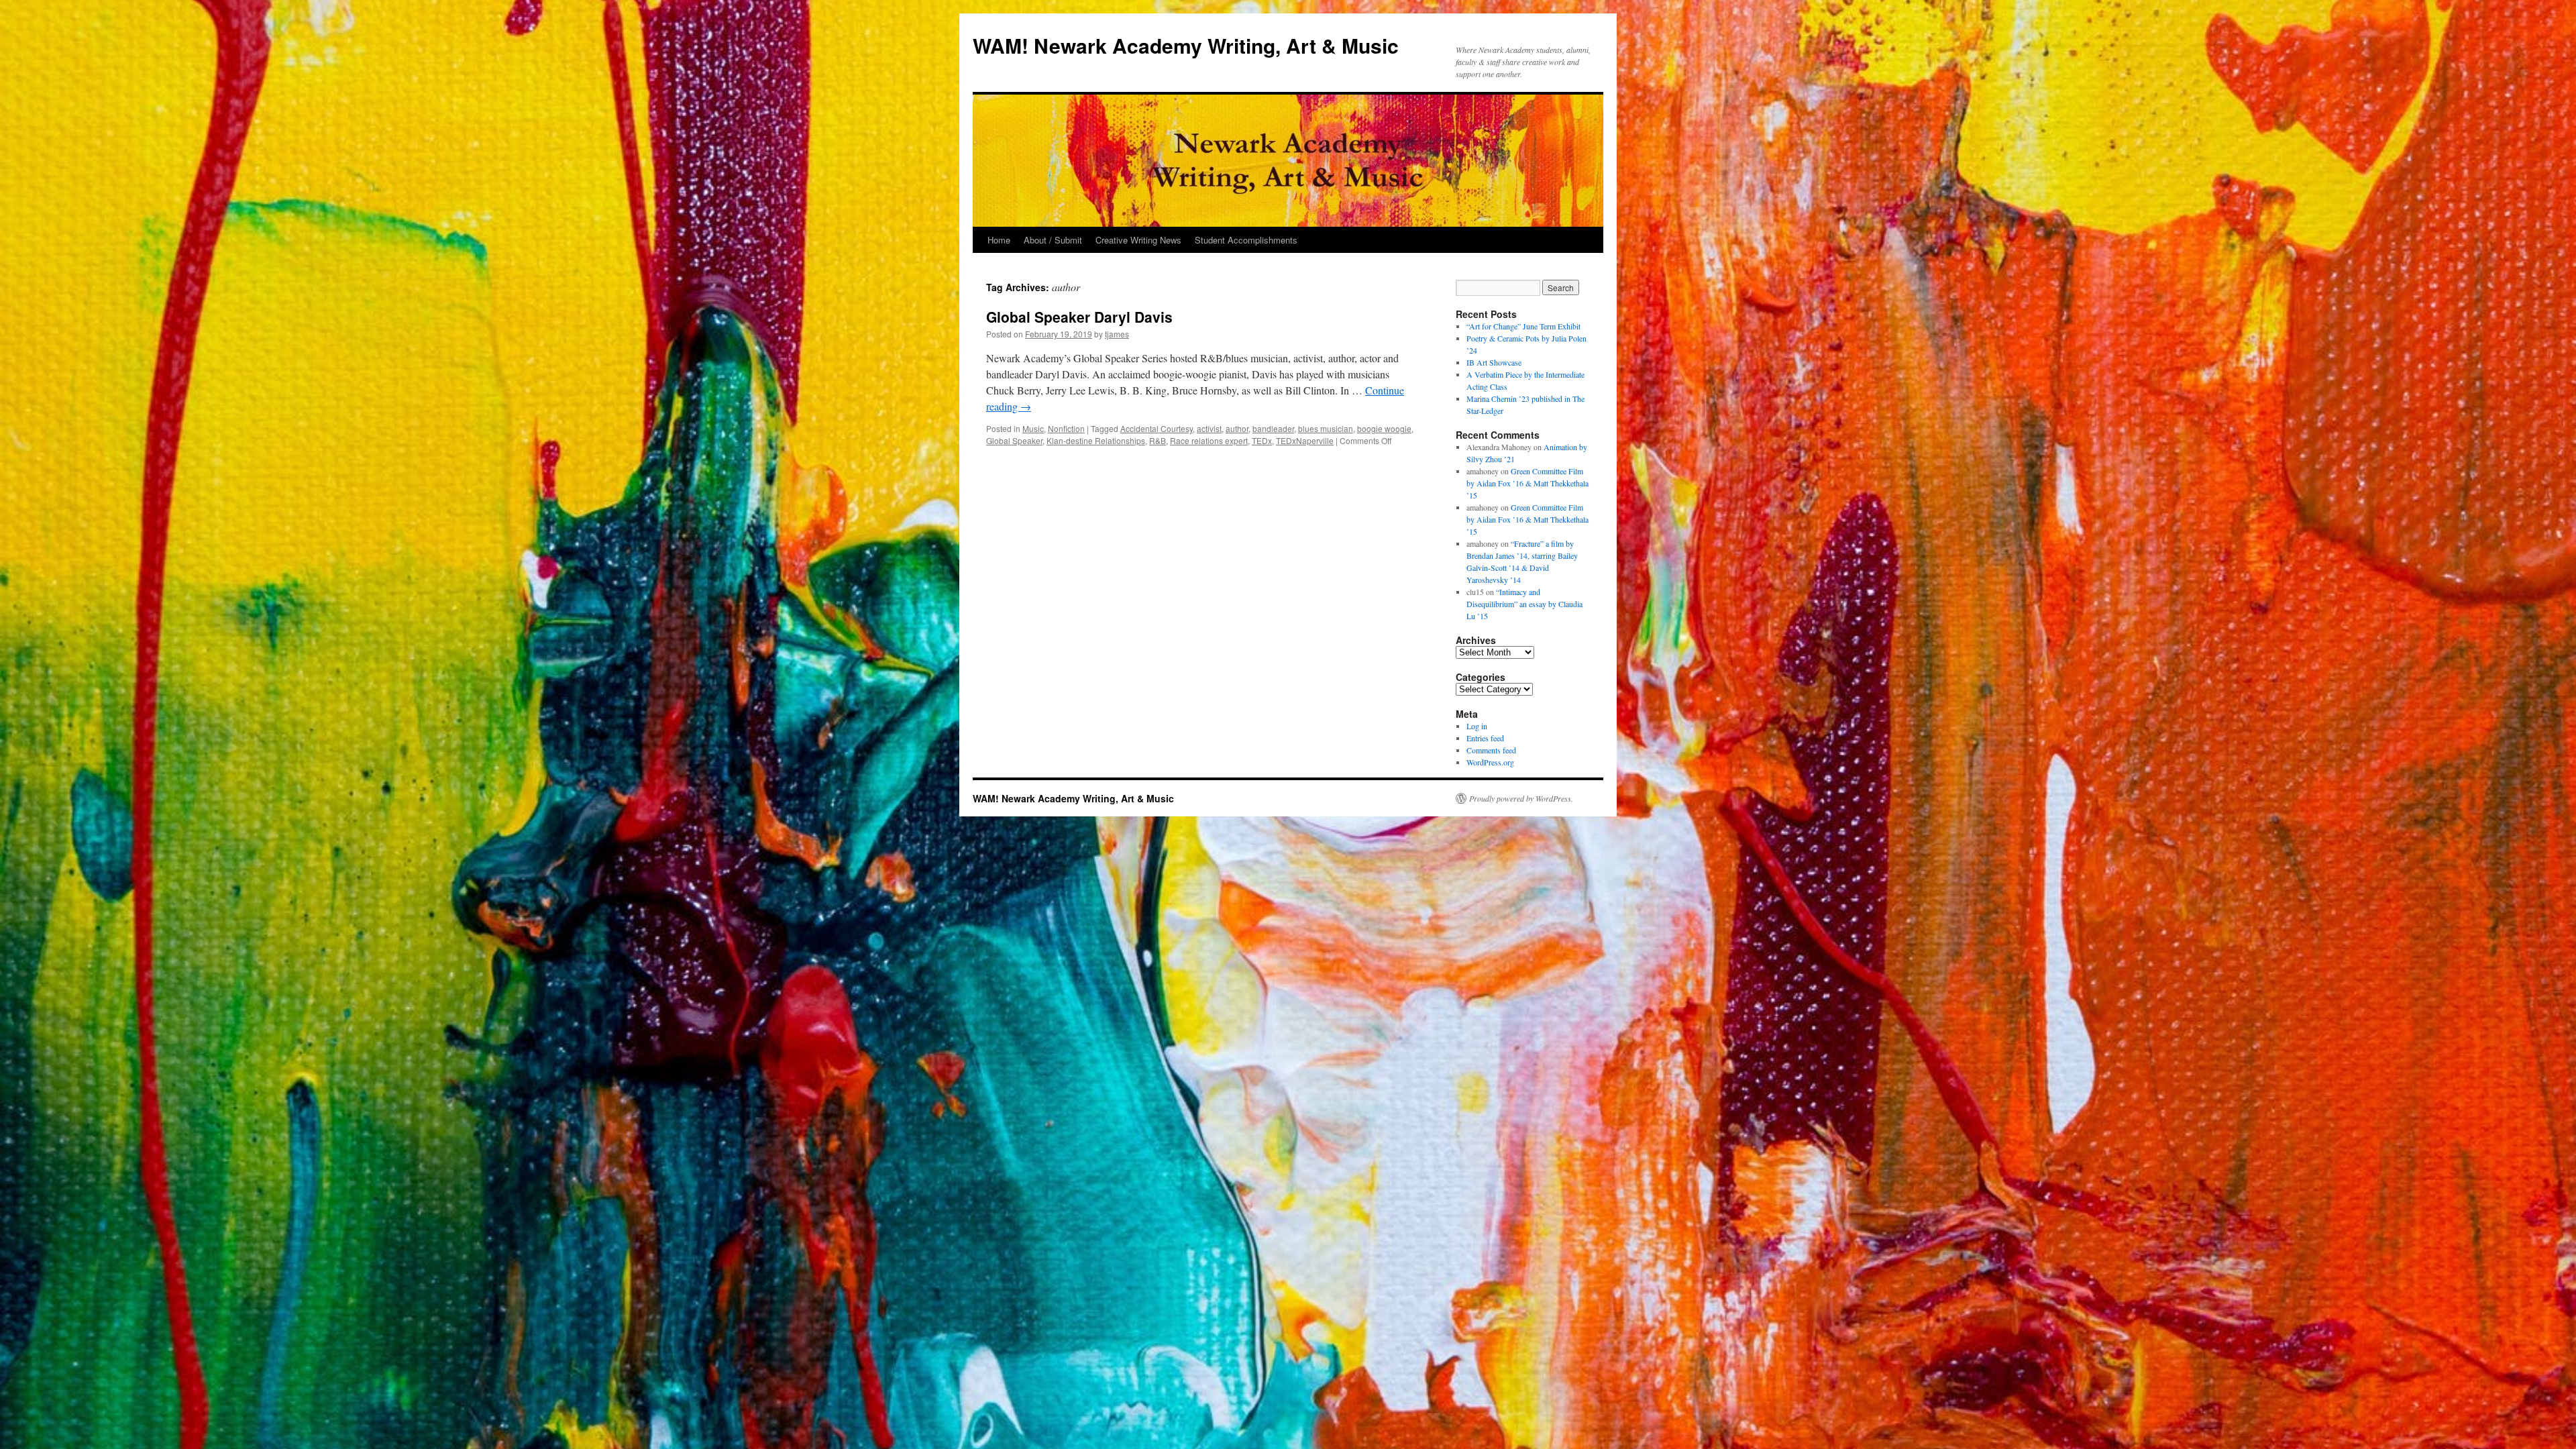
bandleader (1273, 428)
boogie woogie (1384, 428)
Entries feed (1485, 738)
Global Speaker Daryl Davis (1079, 317)
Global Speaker (1014, 440)
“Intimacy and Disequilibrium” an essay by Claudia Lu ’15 (1524, 604)
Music (1033, 428)
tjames (1117, 334)
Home (999, 240)
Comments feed (1491, 750)
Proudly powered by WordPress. (1521, 798)
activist (1209, 428)
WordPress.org (1490, 762)
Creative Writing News (1138, 240)
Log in (1477, 726)
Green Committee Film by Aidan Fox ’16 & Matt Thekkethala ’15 (1527, 483)
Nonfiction (1066, 428)
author (1237, 428)
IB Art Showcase (1494, 362)
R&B (1158, 440)
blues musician (1326, 428)
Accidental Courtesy (1157, 428)
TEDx (1262, 440)
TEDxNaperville (1305, 440)
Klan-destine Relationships (1096, 440)
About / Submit (1053, 240)
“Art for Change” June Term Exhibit (1523, 326)
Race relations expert (1209, 440)
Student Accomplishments (1246, 240)
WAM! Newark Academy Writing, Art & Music (1186, 45)
